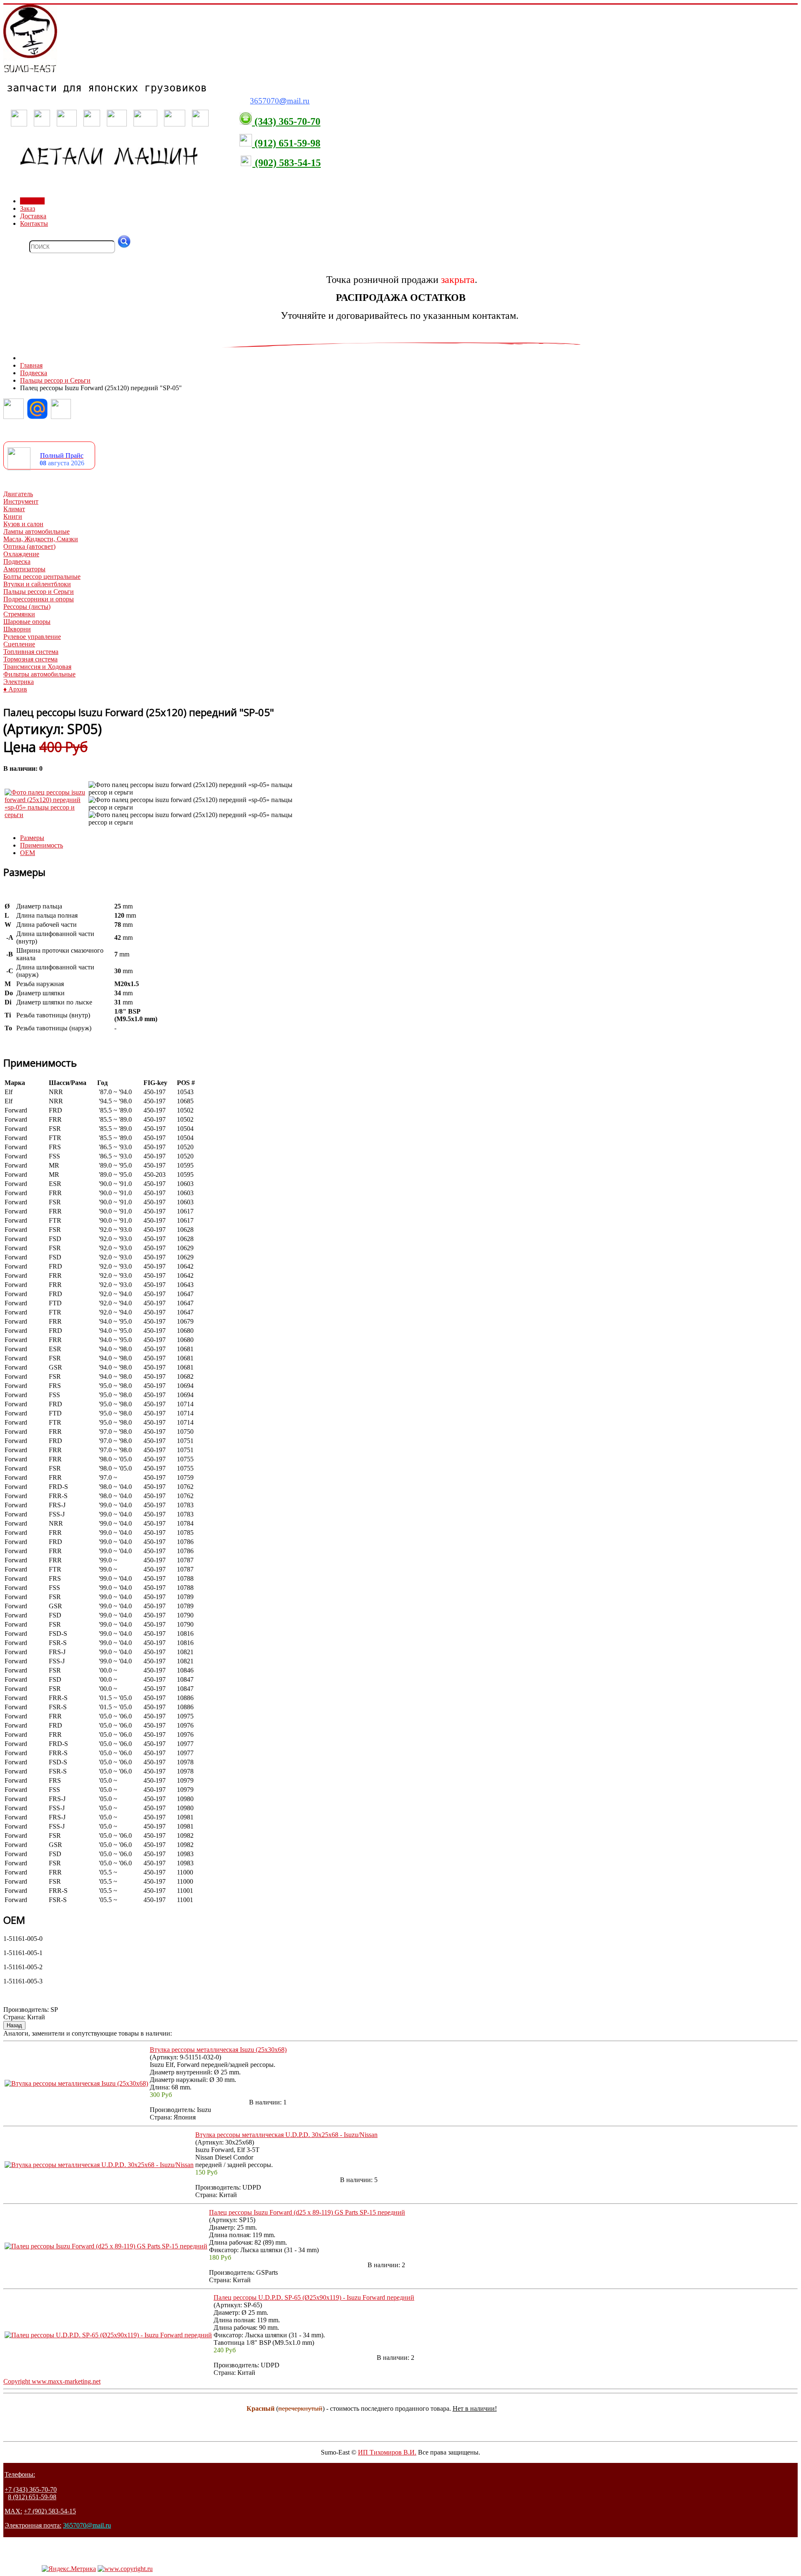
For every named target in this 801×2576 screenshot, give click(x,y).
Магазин (32, 201)
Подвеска (17, 561)
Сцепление (19, 644)
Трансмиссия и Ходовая (37, 667)
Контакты (34, 223)
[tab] (32, 838)
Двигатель (18, 494)
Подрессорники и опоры (39, 599)
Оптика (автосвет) (29, 546)
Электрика (19, 682)
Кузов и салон (23, 524)
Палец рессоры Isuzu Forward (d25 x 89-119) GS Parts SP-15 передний (307, 2212)
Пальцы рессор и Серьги (39, 592)
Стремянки (19, 614)
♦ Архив (15, 689)
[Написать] (37, 417)
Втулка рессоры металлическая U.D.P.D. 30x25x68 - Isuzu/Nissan (286, 2135)
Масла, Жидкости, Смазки (41, 539)
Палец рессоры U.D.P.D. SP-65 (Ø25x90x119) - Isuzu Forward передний (314, 2297)
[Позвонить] (14, 417)
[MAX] (61, 417)
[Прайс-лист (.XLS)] (19, 468)
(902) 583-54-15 (287, 163)
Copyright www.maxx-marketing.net (52, 2381)
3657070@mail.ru (87, 2525)
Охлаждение (21, 554)
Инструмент (21, 501)
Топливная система (31, 652)
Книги (13, 516)
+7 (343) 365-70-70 (31, 2489)
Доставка (33, 216)
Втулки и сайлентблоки (37, 584)
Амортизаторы (24, 569)
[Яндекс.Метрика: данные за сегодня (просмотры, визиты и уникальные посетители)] (69, 2569)
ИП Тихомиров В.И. (387, 2452)
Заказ (28, 208)
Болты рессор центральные (42, 577)
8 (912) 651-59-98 (32, 2497)
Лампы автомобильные (37, 531)
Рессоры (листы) (27, 607)
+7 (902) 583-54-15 (50, 2511)
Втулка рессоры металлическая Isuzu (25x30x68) (218, 2050)
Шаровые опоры (27, 622)
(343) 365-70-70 (286, 121)
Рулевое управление (32, 637)
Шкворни (17, 629)
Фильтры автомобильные (39, 674)
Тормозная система (30, 659)
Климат (14, 509)
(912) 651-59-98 (286, 143)
